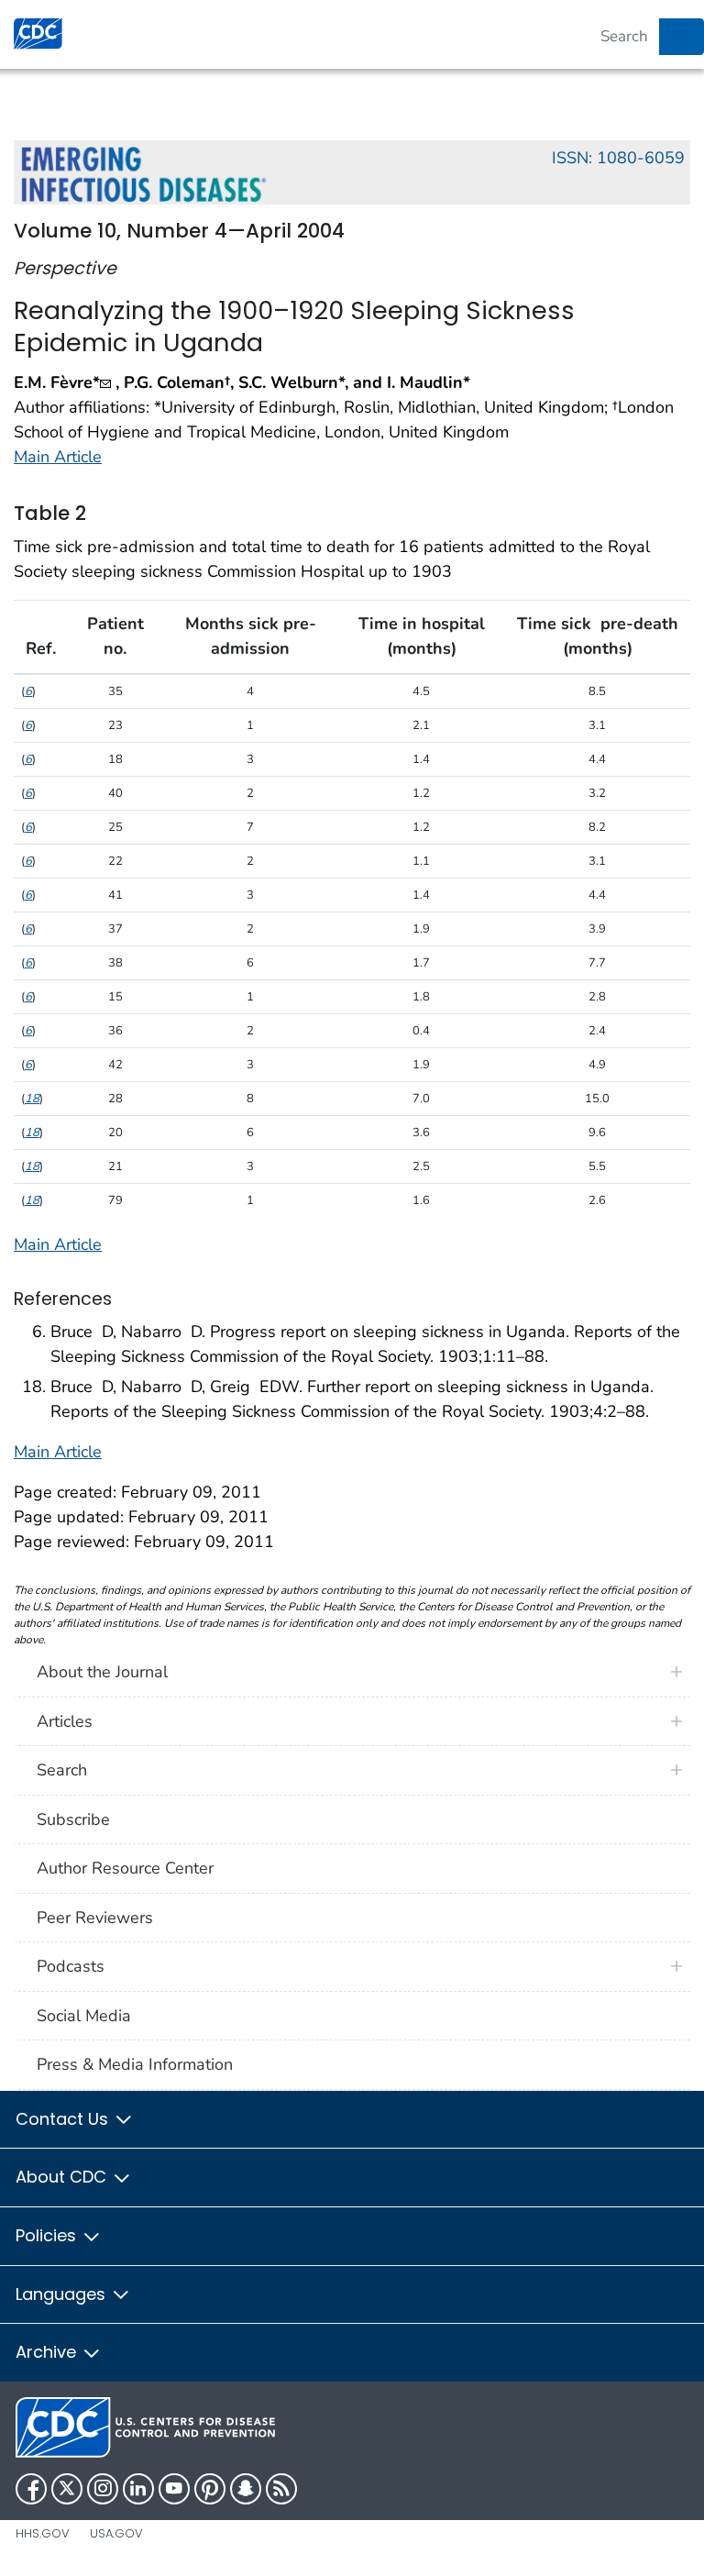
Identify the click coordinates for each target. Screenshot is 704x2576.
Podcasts (71, 1966)
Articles (65, 1721)
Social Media (84, 2016)
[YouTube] (174, 2489)
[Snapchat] (246, 2489)
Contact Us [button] (64, 2119)
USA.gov (116, 2533)
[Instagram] (103, 2489)
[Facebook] (31, 2489)
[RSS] (281, 2489)
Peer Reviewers (95, 1918)
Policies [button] (48, 2235)
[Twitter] (67, 2489)
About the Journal (102, 1672)
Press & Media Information (135, 2064)
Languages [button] (63, 2294)
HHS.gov (43, 2533)
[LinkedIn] (138, 2489)
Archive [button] (48, 2352)
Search (62, 1770)
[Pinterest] (210, 2489)
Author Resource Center (125, 1868)
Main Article (58, 457)
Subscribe (73, 1819)
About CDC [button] (63, 2177)
